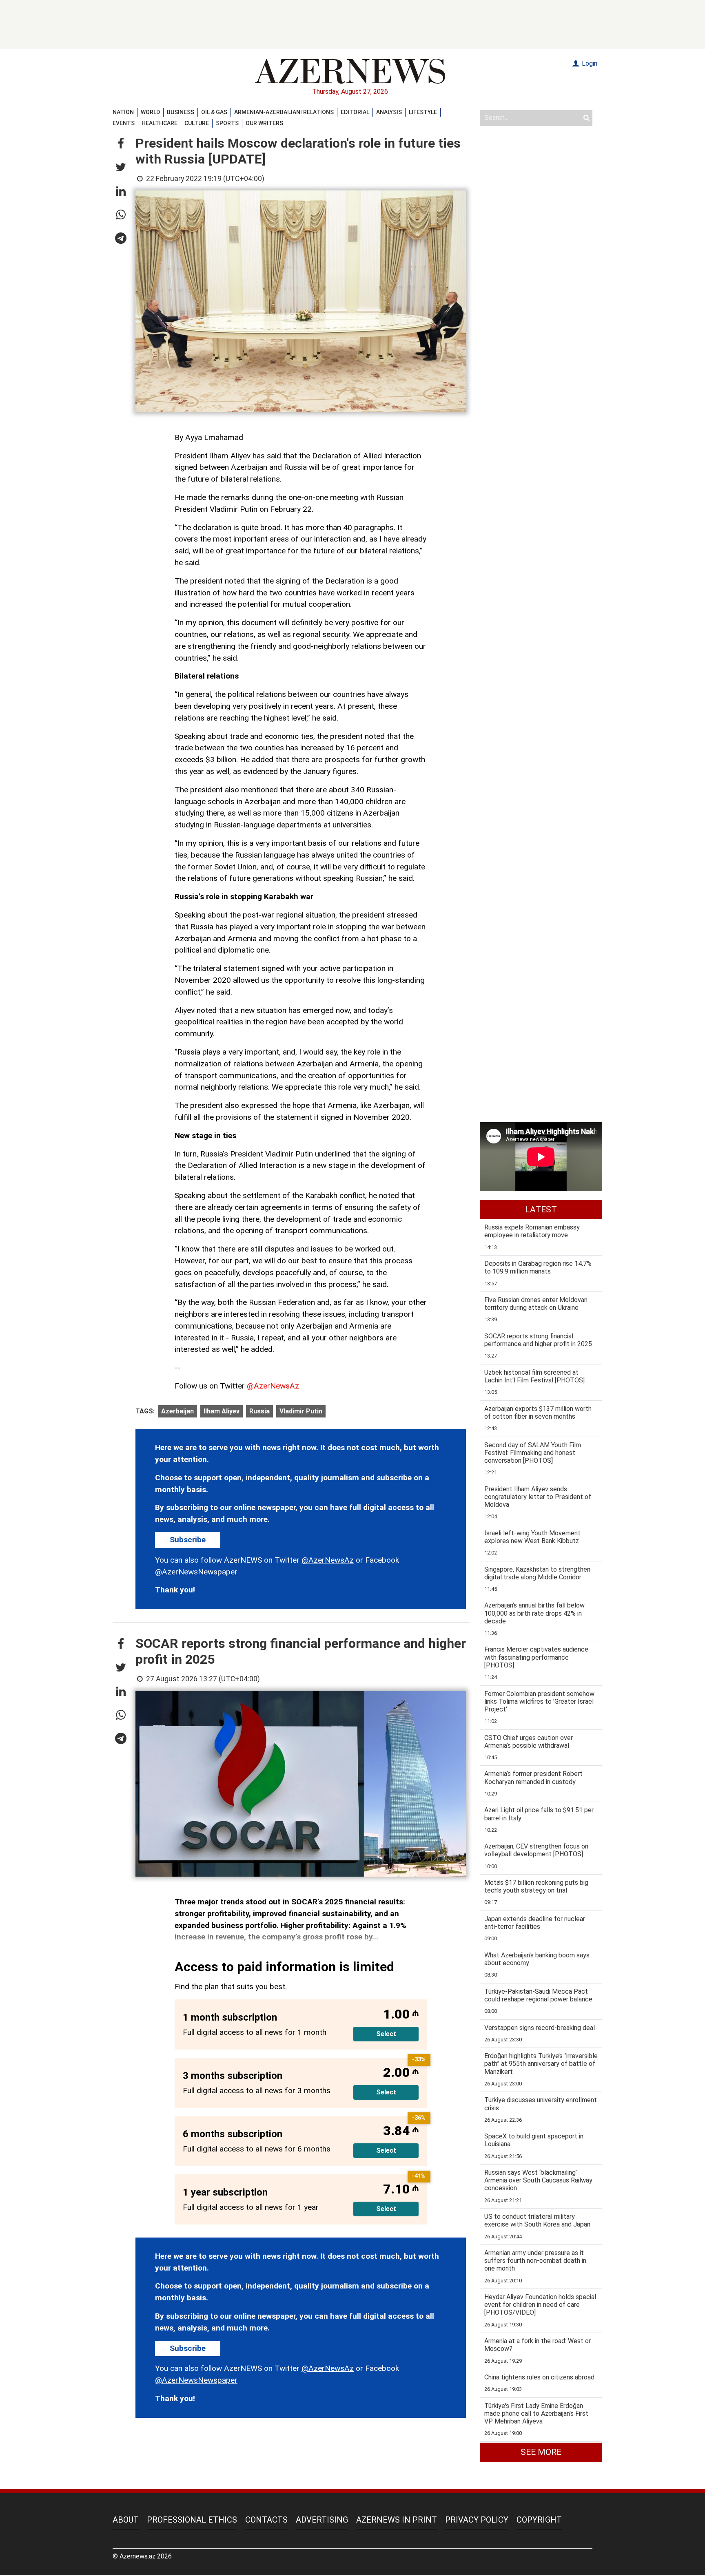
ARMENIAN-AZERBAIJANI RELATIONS (284, 112)
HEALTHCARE (160, 123)
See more (541, 2452)
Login (589, 63)
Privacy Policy (477, 2520)
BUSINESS (181, 112)
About (126, 2520)
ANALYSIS (389, 112)
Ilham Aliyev (222, 1411)
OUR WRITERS (264, 123)
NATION (123, 112)
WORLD (150, 112)
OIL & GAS (214, 112)
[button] (121, 144)
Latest (541, 1210)
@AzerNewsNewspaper (196, 1572)
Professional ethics (192, 2520)
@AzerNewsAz (273, 1386)
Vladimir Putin (301, 1411)
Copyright (539, 2520)
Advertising (322, 2520)
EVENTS (124, 123)
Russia (259, 1411)
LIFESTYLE (423, 112)
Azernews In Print (397, 2520)
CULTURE (197, 123)
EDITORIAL (355, 112)
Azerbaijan (177, 1411)
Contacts (266, 2520)
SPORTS (227, 123)
